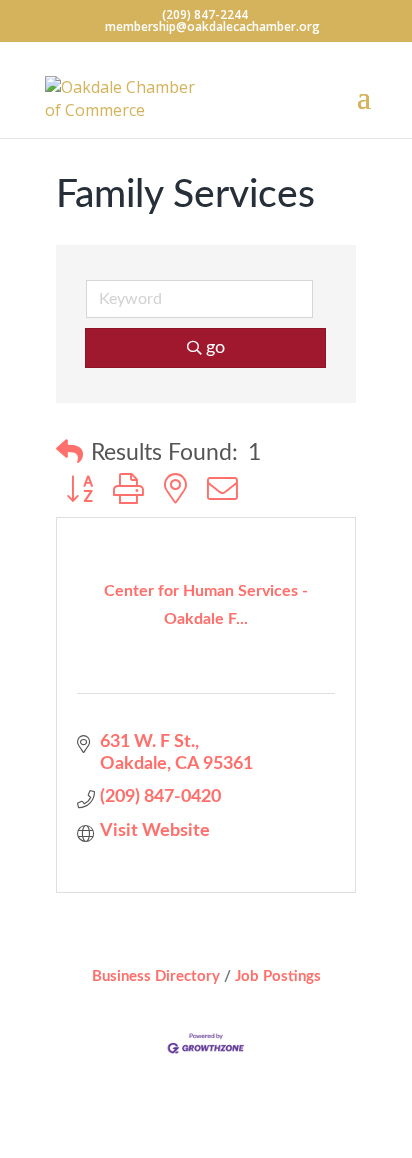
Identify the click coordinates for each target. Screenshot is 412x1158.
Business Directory (156, 976)
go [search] (215, 348)
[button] (69, 453)
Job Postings (278, 976)
